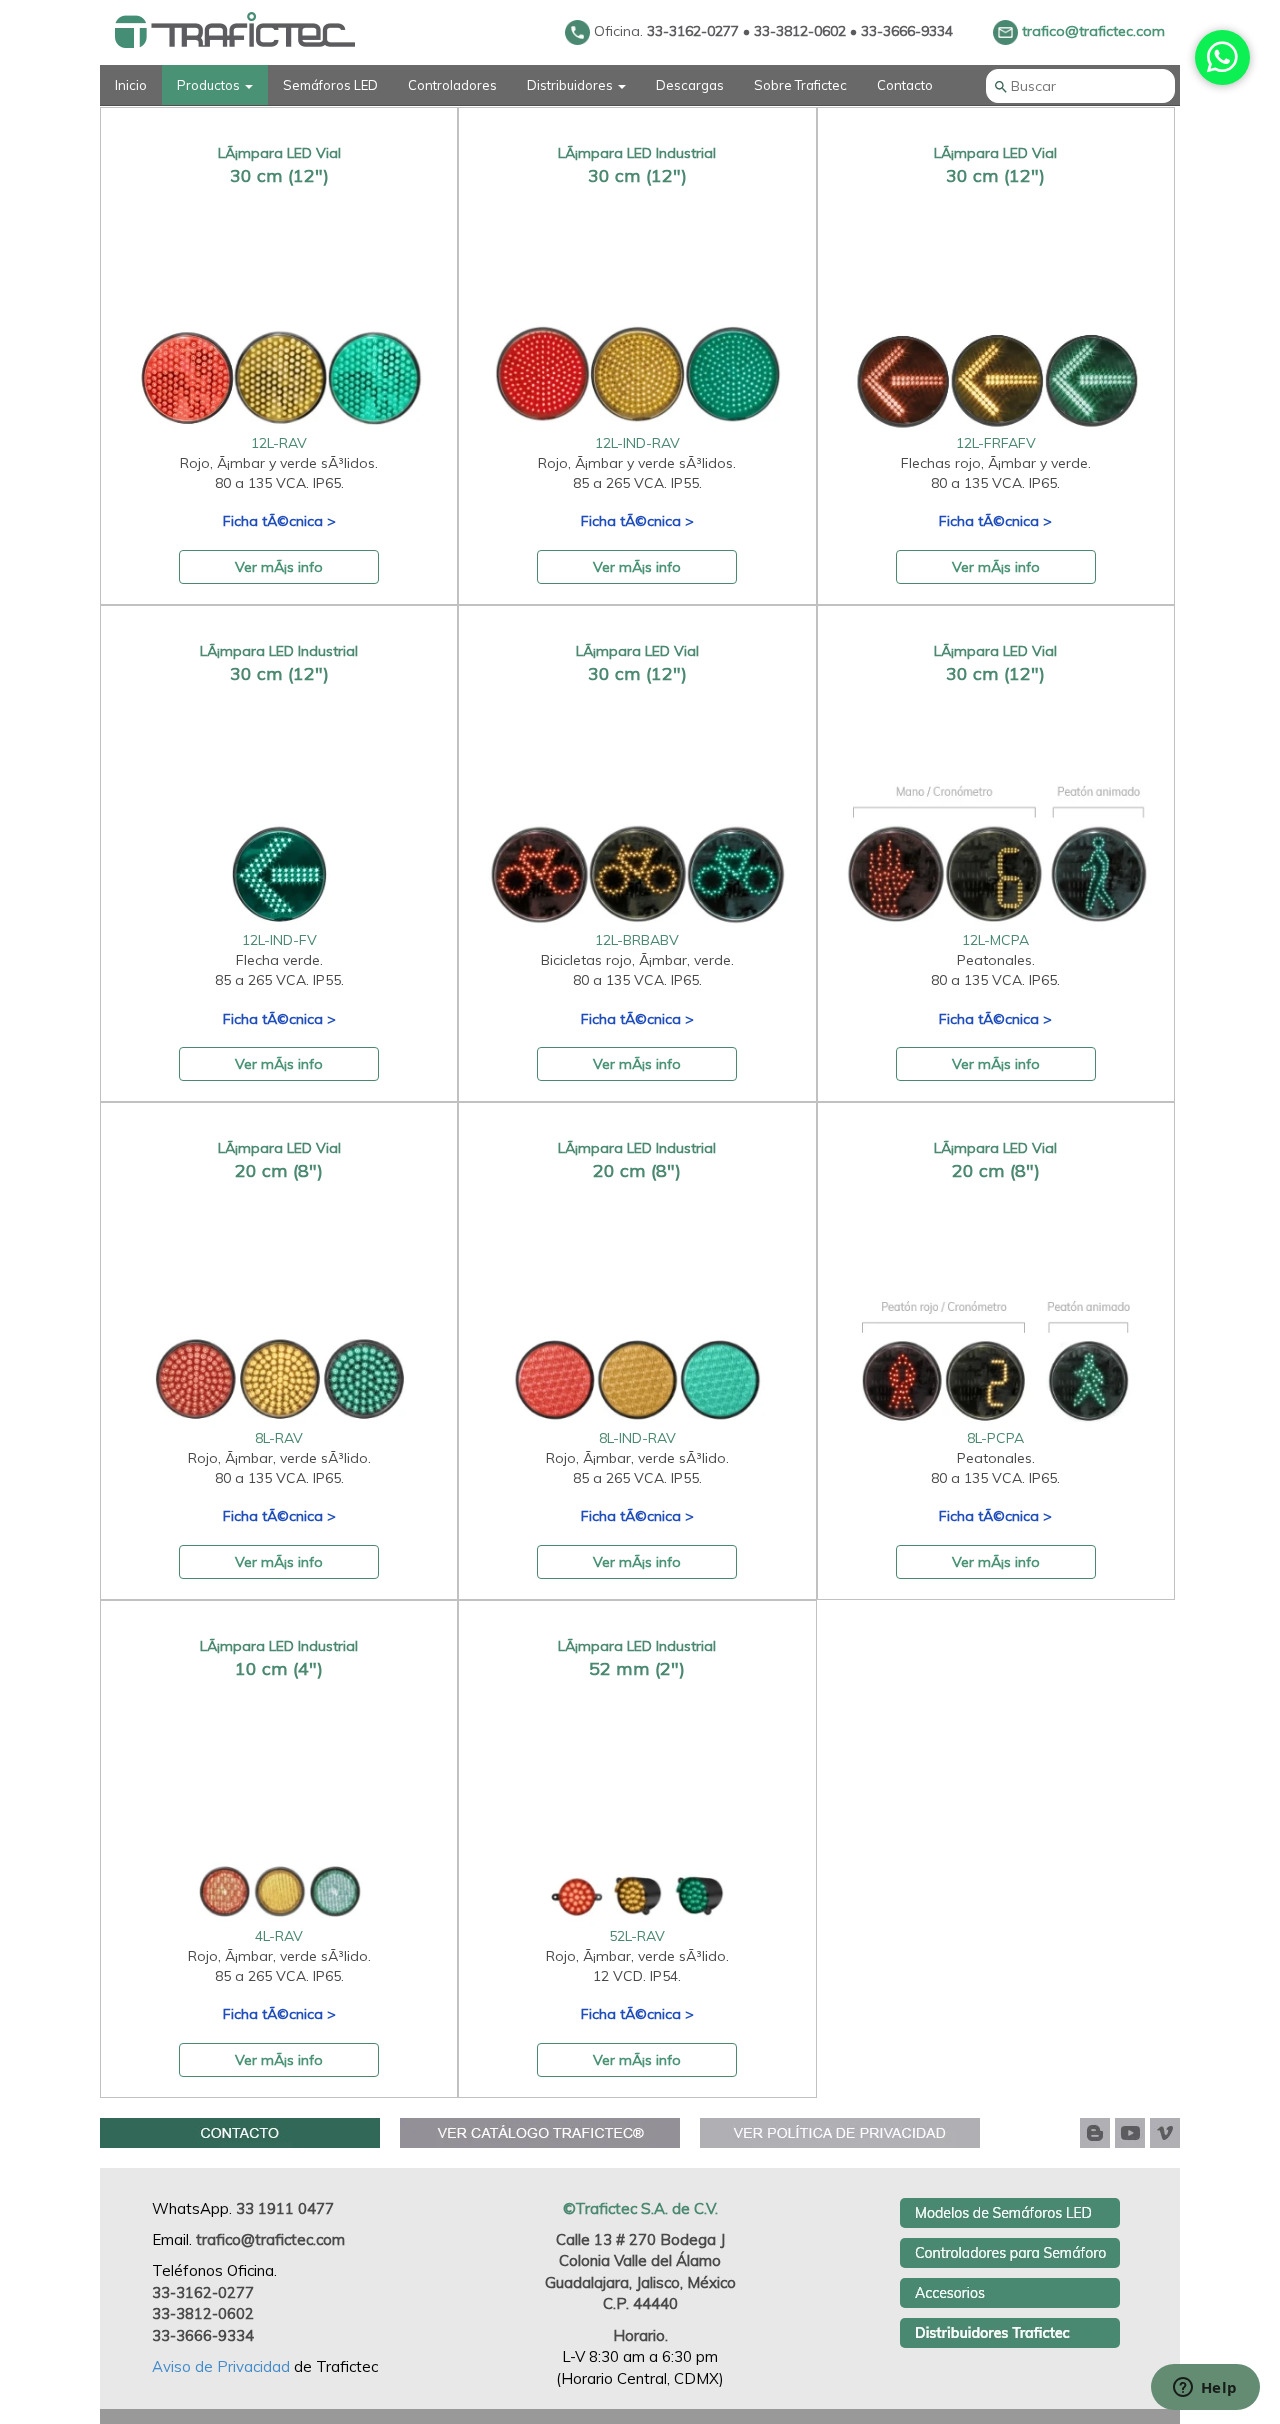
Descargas (690, 85)
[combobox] (1080, 86)
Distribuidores (571, 85)
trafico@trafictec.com (1091, 31)
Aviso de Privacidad (223, 2366)
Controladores (452, 85)
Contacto (905, 85)
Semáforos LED (330, 85)
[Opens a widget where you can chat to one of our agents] (1205, 2389)
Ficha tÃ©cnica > (279, 521)
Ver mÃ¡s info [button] (279, 567)
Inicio (131, 85)
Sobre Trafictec (800, 85)
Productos (210, 85)
